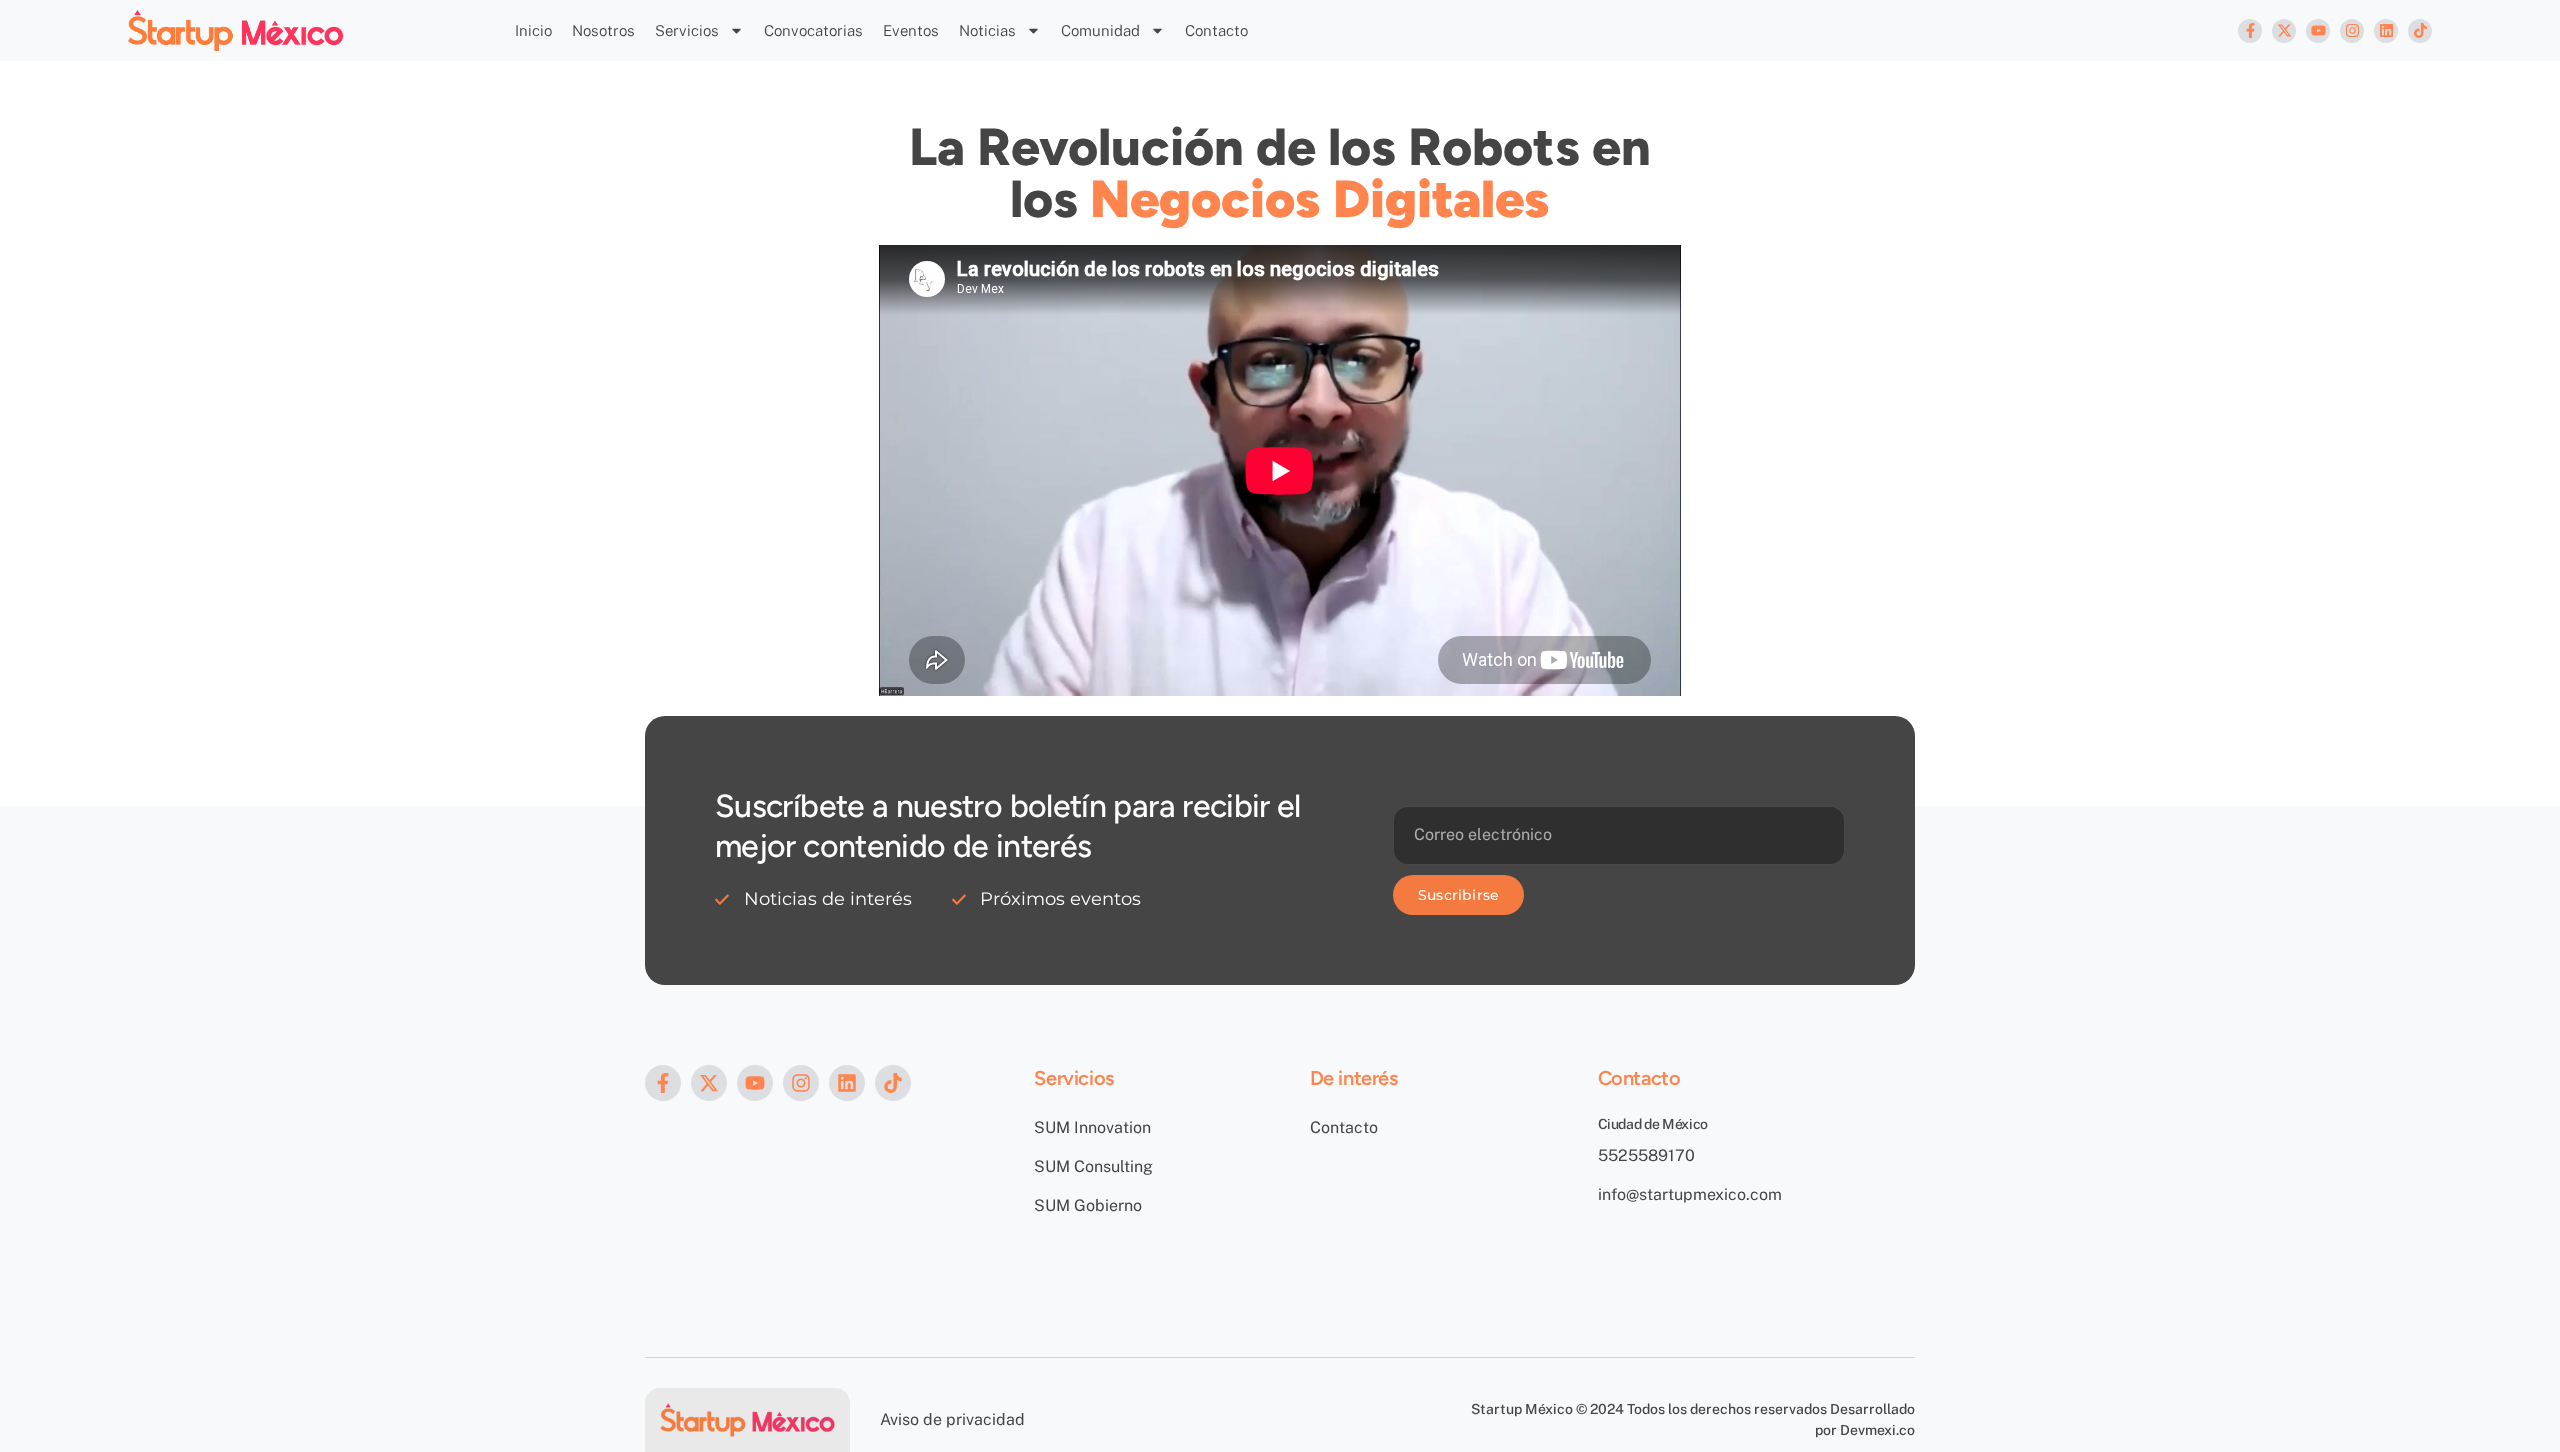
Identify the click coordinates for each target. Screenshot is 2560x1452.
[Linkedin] (2386, 31)
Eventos (911, 30)
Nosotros (603, 30)
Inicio (533, 30)
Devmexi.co (1877, 1430)
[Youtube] (2318, 31)
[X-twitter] (2284, 31)
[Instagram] (2352, 31)
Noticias (987, 30)
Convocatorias (813, 30)
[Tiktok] (2420, 31)
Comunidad (1100, 30)
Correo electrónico (1462, 795)
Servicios (687, 30)
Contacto (1216, 30)
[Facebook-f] (2250, 31)
